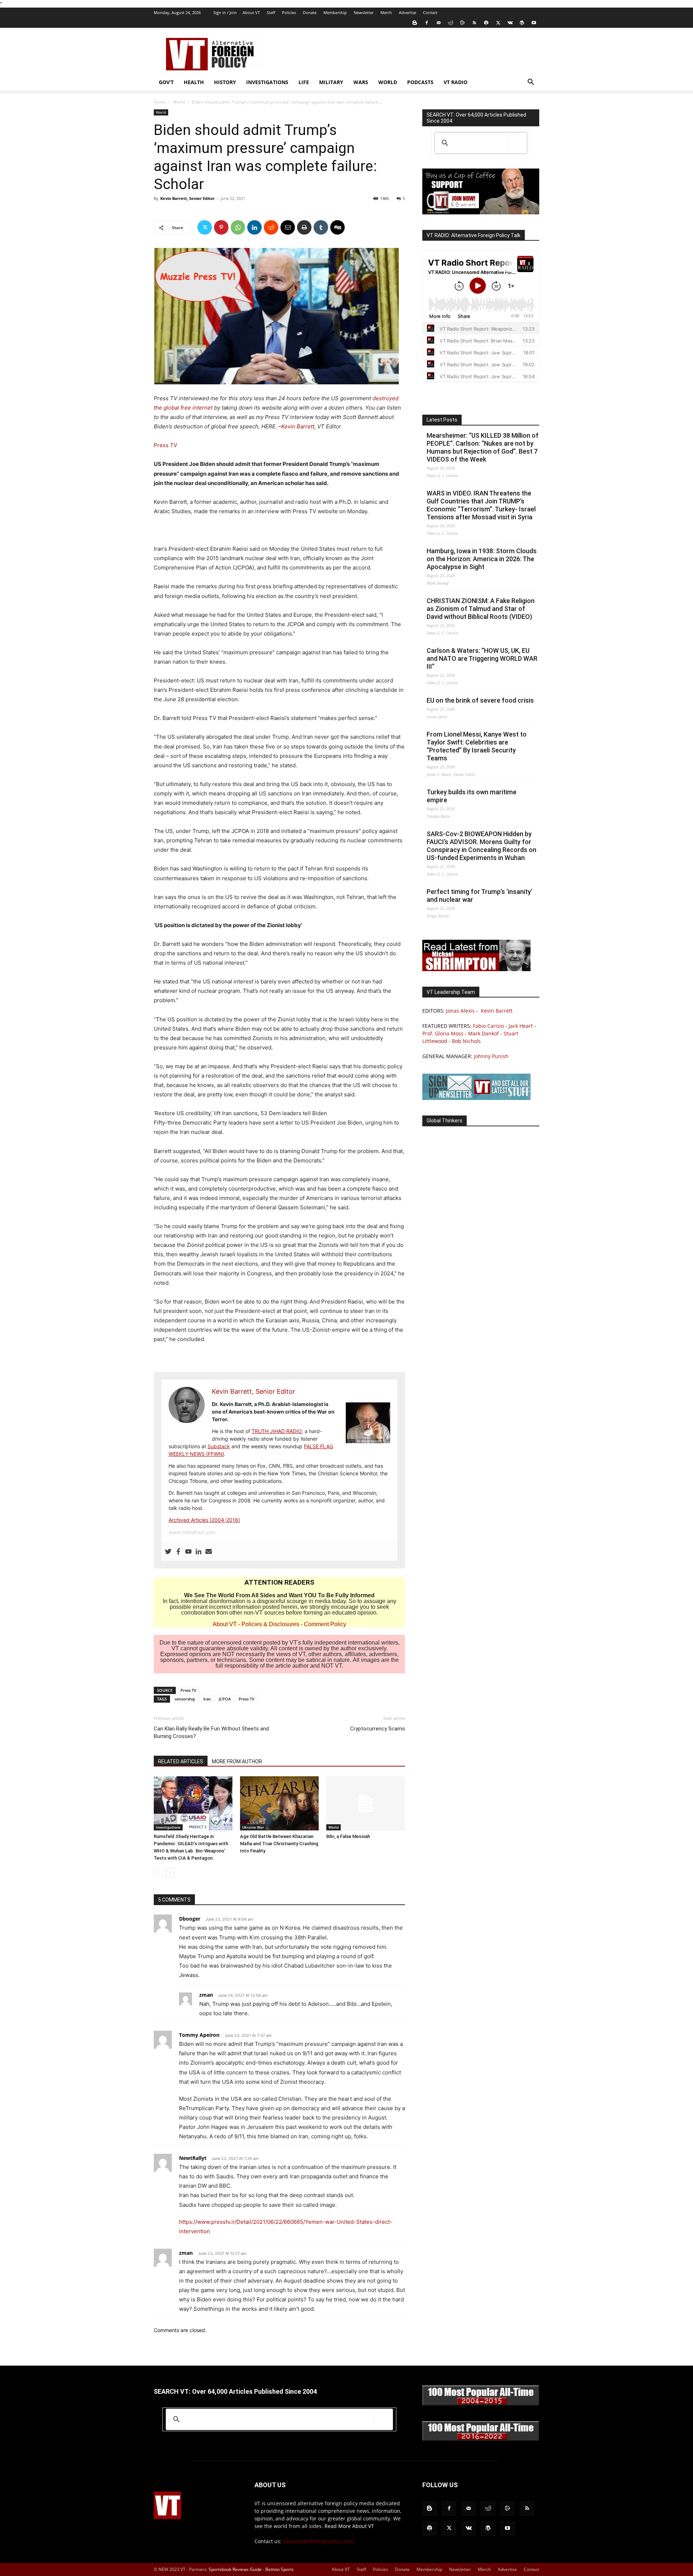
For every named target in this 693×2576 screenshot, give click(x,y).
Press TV (165, 445)
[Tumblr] (321, 227)
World (388, 82)
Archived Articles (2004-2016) (204, 1520)
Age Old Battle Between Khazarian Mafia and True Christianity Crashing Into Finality (279, 1844)
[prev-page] (158, 1872)
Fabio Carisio (488, 1026)
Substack (219, 1446)
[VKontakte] (510, 23)
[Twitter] (498, 23)
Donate (310, 12)
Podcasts (420, 82)
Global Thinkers (444, 1121)
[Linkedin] (254, 227)
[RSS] (474, 23)
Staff (271, 12)
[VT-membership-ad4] (481, 212)
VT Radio (456, 82)
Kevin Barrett (298, 426)
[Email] (288, 227)
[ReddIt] (271, 227)
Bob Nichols (466, 1041)
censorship (185, 1699)
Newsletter (364, 12)
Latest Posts (442, 420)
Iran (207, 1699)
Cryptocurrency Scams (378, 1729)
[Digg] (337, 227)
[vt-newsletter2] (476, 1098)
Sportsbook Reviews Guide (235, 2569)
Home (160, 102)
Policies (289, 12)
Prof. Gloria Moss (443, 1033)
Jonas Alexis (460, 1011)
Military (331, 82)
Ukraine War (253, 1827)
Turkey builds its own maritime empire (472, 796)
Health (194, 82)
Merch (386, 12)
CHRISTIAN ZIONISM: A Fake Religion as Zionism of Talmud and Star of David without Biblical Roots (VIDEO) (481, 609)
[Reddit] (450, 23)
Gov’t (166, 82)
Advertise (407, 12)
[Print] (304, 227)
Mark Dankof (483, 1033)
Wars (361, 82)
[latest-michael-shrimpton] (476, 969)
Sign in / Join (225, 12)
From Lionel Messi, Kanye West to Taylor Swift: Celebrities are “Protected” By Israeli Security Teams (477, 746)
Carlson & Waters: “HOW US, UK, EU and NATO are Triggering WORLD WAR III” (482, 658)
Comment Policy (325, 1624)
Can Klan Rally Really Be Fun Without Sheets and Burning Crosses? (211, 1732)
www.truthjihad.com (192, 1532)
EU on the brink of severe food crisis (480, 700)
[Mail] (439, 23)
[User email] (209, 1552)
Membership (335, 12)
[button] (531, 83)
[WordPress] (522, 23)
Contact (430, 12)
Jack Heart (521, 1026)
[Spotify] (486, 23)
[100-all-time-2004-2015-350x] (481, 2404)
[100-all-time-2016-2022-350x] (481, 2439)
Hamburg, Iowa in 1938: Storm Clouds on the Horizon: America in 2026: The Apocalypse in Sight (482, 559)
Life (304, 82)
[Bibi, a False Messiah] (366, 1803)
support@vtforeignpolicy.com (319, 2541)
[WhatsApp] (238, 227)
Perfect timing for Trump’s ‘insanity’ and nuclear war (480, 896)
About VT (251, 12)
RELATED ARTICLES (181, 1761)
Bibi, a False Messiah (348, 1836)
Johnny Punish (491, 1056)
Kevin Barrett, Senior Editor (188, 198)
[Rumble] (462, 23)
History (225, 82)
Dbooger (190, 1919)
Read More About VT (349, 2526)
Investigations (267, 82)
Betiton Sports (280, 2569)
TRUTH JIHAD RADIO (277, 1431)
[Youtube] (534, 23)
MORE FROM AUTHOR (237, 1761)
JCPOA (225, 1699)
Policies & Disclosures (270, 1624)
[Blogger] (415, 23)
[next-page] (170, 1872)
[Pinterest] (221, 227)
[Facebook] (427, 23)
